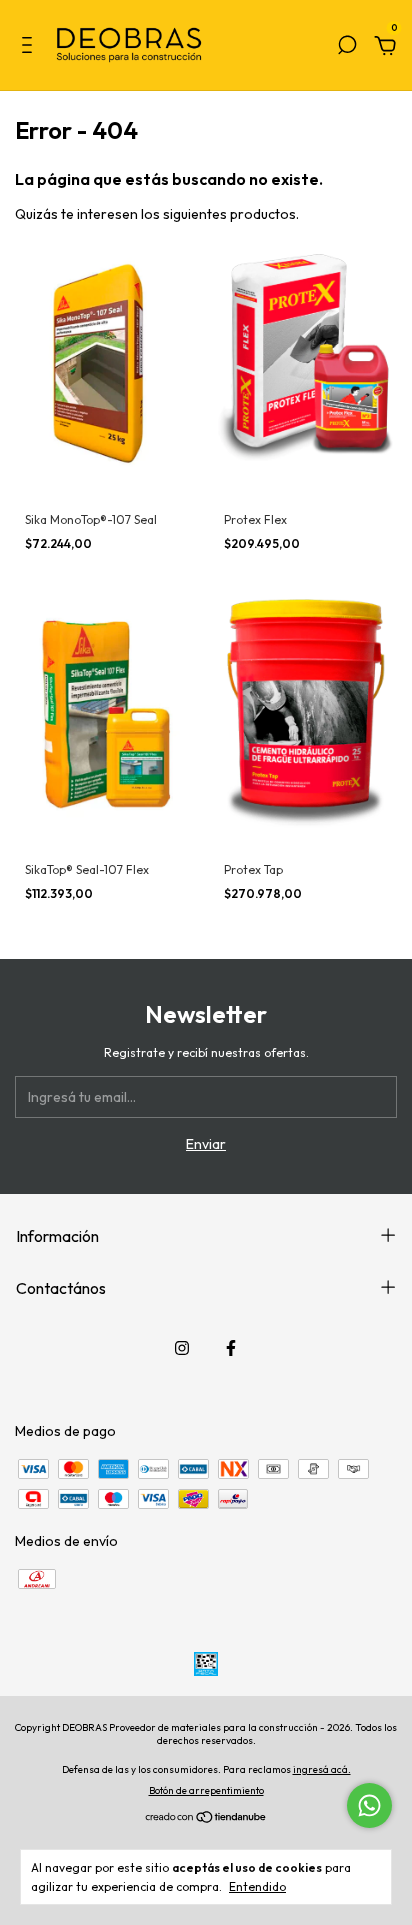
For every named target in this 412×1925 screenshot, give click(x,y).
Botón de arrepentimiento (206, 1790)
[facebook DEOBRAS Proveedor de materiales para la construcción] (231, 1348)
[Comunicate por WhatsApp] (369, 1805)
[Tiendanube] (206, 1819)
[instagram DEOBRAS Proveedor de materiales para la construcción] (182, 1348)
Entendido (257, 1886)
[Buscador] (347, 48)
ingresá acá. (322, 1769)
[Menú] (30, 48)
